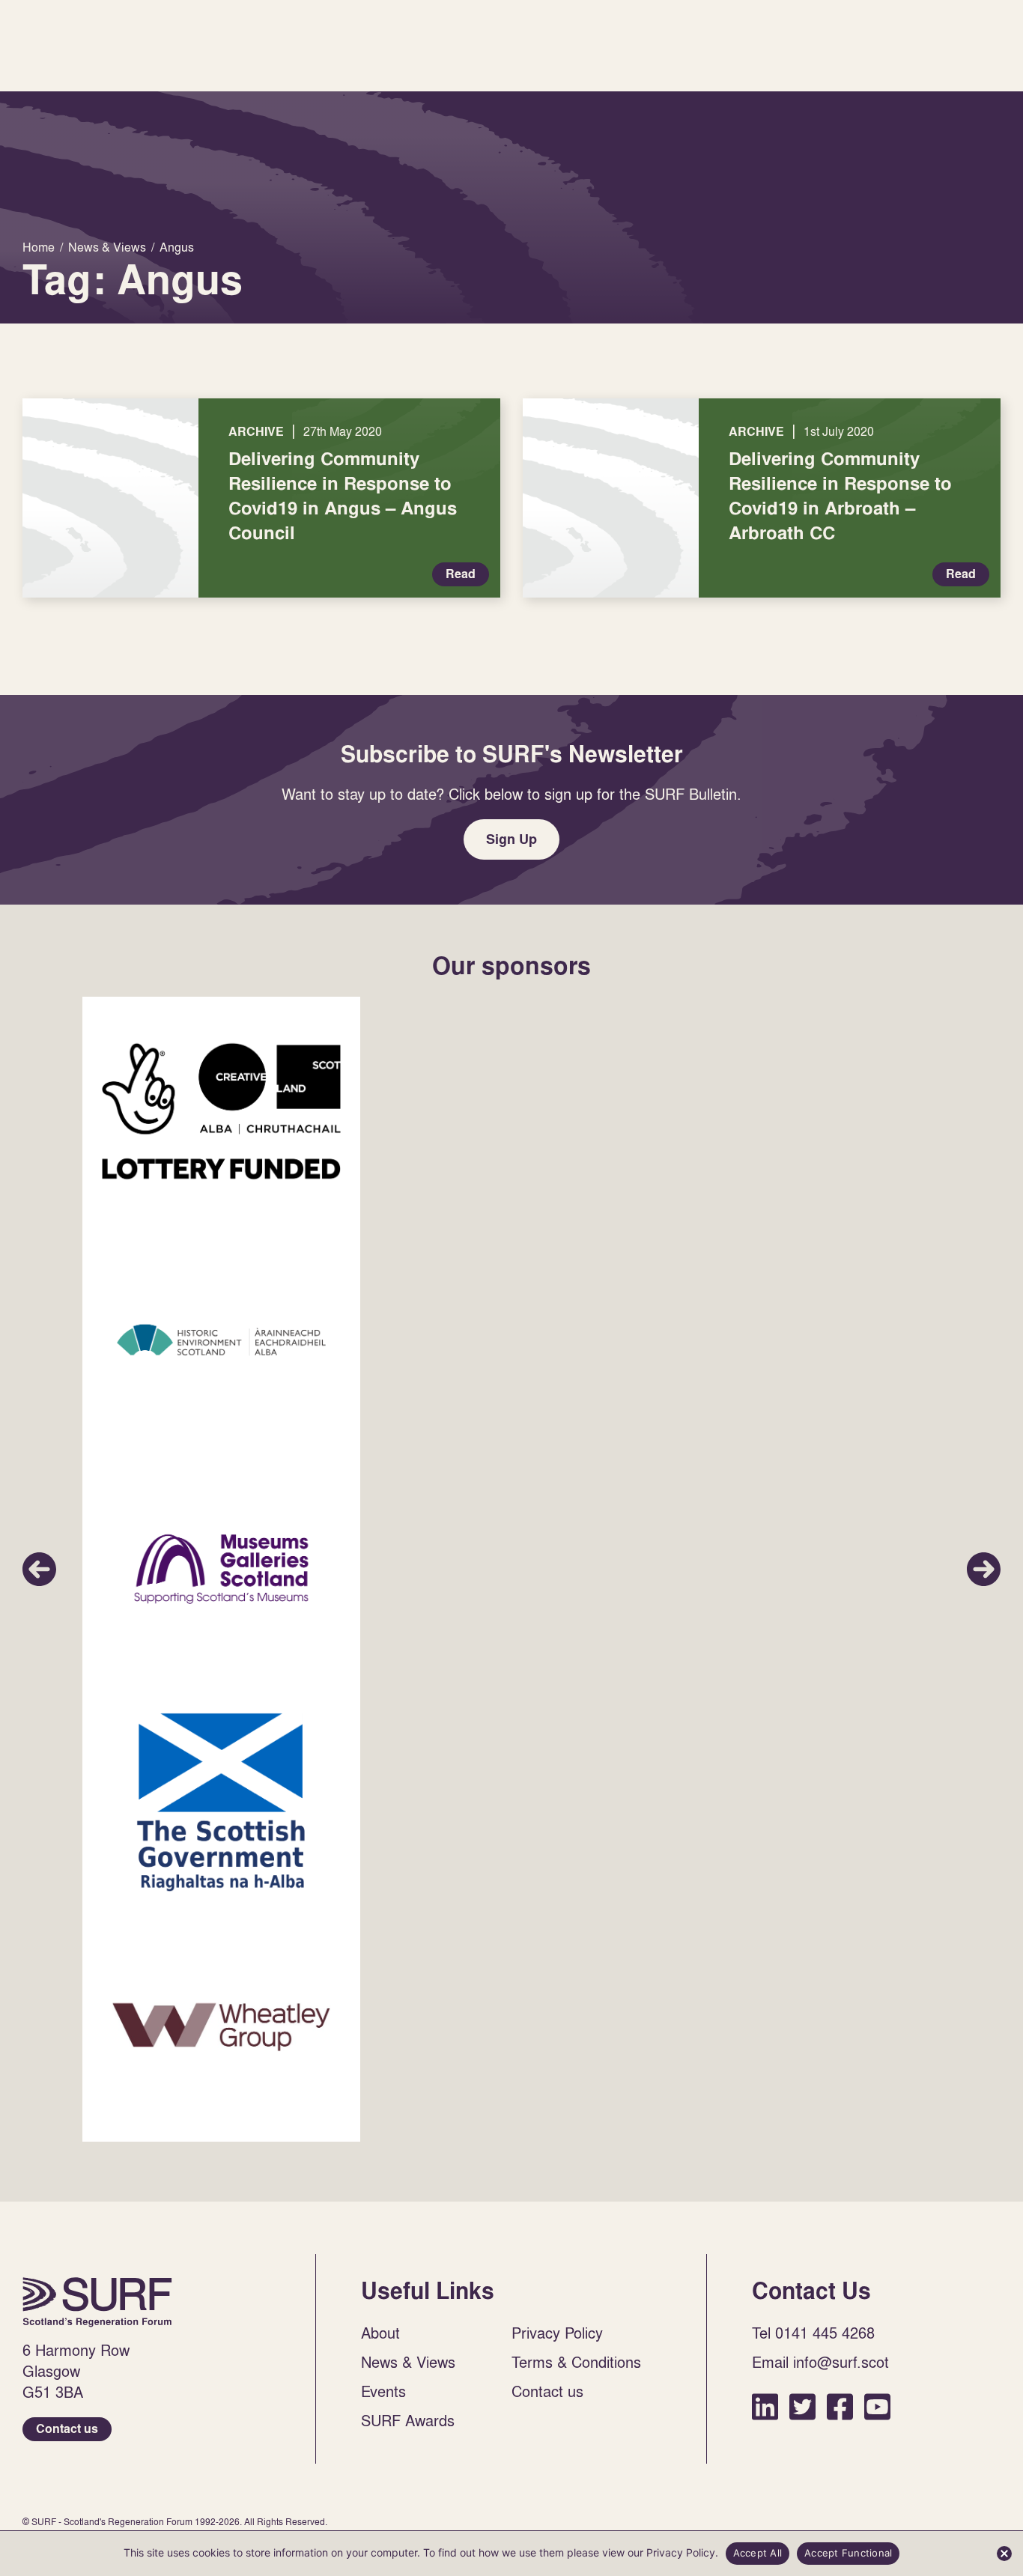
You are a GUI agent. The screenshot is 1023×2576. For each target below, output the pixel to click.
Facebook (840, 2406)
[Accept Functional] (1004, 2554)
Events (383, 2391)
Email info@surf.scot (820, 2362)
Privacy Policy (557, 2333)
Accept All (758, 2553)
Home (97, 2302)
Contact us (67, 2429)
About (380, 2333)
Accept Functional (848, 2553)
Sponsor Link (221, 1111)
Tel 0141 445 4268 (813, 2333)
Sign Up (511, 839)
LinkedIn (765, 2406)
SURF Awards (408, 2420)
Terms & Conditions (576, 2362)
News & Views (408, 2362)
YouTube (877, 2406)
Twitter (802, 2406)
